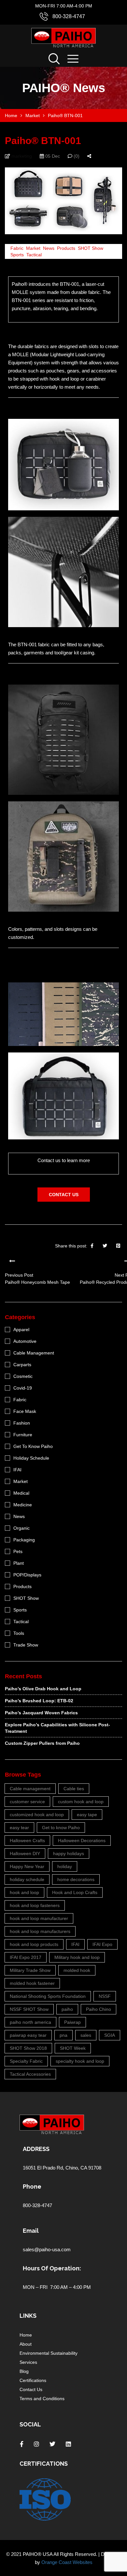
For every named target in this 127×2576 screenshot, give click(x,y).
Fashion (22, 1423)
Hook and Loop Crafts (75, 1892)
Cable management (30, 1789)
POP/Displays (27, 1575)
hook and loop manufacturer (39, 1918)
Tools (19, 1633)
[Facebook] (92, 1246)
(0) (76, 156)
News (49, 248)
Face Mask (25, 1411)
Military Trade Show (30, 1970)
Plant (19, 1563)
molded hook (77, 1970)
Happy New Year (27, 1866)
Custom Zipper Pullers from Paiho (42, 1743)
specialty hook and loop (80, 2061)
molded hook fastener (32, 1983)
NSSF (105, 1996)
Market (33, 248)
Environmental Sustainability (49, 2353)
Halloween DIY (25, 1853)
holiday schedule (27, 1879)
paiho (67, 2009)
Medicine (23, 1505)
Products (66, 248)
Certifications (33, 2380)
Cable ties (74, 1789)
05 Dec (52, 156)
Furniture (23, 1435)
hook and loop (24, 1892)
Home (26, 2335)
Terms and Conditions (42, 2399)
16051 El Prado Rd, (44, 2168)
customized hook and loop (37, 1815)
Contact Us (31, 2389)
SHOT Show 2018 (28, 2048)
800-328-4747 (69, 16)
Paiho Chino (99, 2009)
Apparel (21, 1330)
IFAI (17, 1470)
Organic (21, 1528)
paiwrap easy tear (28, 2035)
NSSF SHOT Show (29, 2009)
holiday (65, 1866)
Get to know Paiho (61, 1828)
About (26, 2344)
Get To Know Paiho (33, 1446)
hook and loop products (34, 1944)
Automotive (25, 1341)
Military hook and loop (77, 1957)
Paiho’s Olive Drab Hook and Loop (43, 1689)
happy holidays (69, 1853)
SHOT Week (73, 2048)
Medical (21, 1493)
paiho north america (30, 2022)
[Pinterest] (118, 1246)
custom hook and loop (81, 1802)
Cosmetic (23, 1376)
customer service (27, 1802)
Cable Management (34, 1353)
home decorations (76, 1879)
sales (86, 2035)
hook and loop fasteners (35, 1905)
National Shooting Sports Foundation (48, 1996)
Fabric (17, 248)
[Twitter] (105, 1246)
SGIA (110, 2035)
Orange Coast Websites (67, 2562)
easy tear (19, 1828)
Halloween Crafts (27, 1841)
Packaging (24, 1540)
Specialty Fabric (26, 2061)
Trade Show (26, 1645)
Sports (17, 255)
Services (28, 2362)
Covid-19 (23, 1388)
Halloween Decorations (82, 1841)
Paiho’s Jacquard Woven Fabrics (41, 1713)
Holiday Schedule (31, 1458)
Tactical (34, 255)
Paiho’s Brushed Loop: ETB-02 (39, 1701)
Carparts (22, 1365)
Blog (24, 2371)
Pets (18, 1551)
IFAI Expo (102, 1944)
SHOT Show (91, 248)
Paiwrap (72, 2022)
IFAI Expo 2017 (26, 1957)
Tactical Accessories (30, 2074)
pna (63, 2035)
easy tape (87, 1815)
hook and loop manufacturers (40, 1931)
